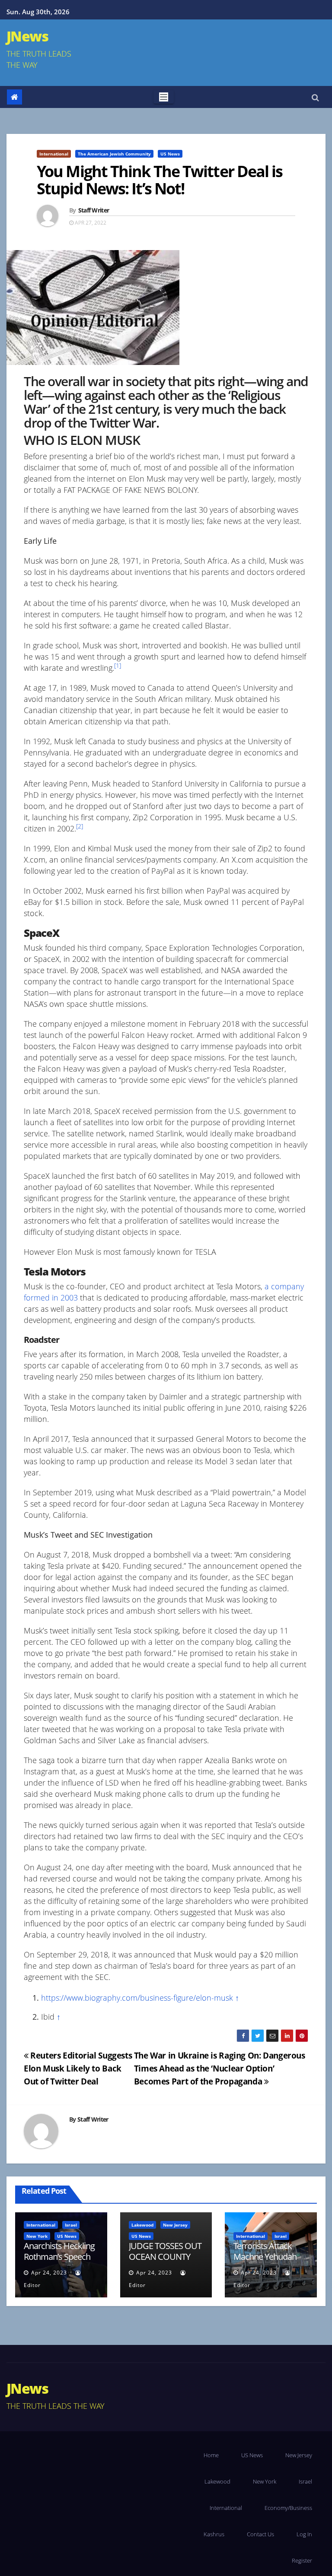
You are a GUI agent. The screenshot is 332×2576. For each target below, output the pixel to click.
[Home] (14, 97)
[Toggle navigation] (164, 97)
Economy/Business (288, 2508)
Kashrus (214, 2534)
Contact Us (260, 2534)
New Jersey (175, 2225)
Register (302, 2560)
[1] (118, 666)
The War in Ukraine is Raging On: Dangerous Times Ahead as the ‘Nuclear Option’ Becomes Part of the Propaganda (220, 2068)
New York (37, 2236)
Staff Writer (94, 210)
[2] (80, 826)
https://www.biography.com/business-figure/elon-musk (137, 1998)
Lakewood (142, 2225)
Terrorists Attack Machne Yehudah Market (265, 2257)
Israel (71, 2225)
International (54, 154)
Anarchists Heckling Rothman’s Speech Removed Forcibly (59, 2257)
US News (170, 154)
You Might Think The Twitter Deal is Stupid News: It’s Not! (160, 180)
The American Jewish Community (114, 154)
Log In (304, 2534)
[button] (315, 97)
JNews (27, 36)
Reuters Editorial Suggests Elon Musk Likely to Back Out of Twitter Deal (78, 2068)
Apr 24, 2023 (49, 2273)
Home (211, 2455)
